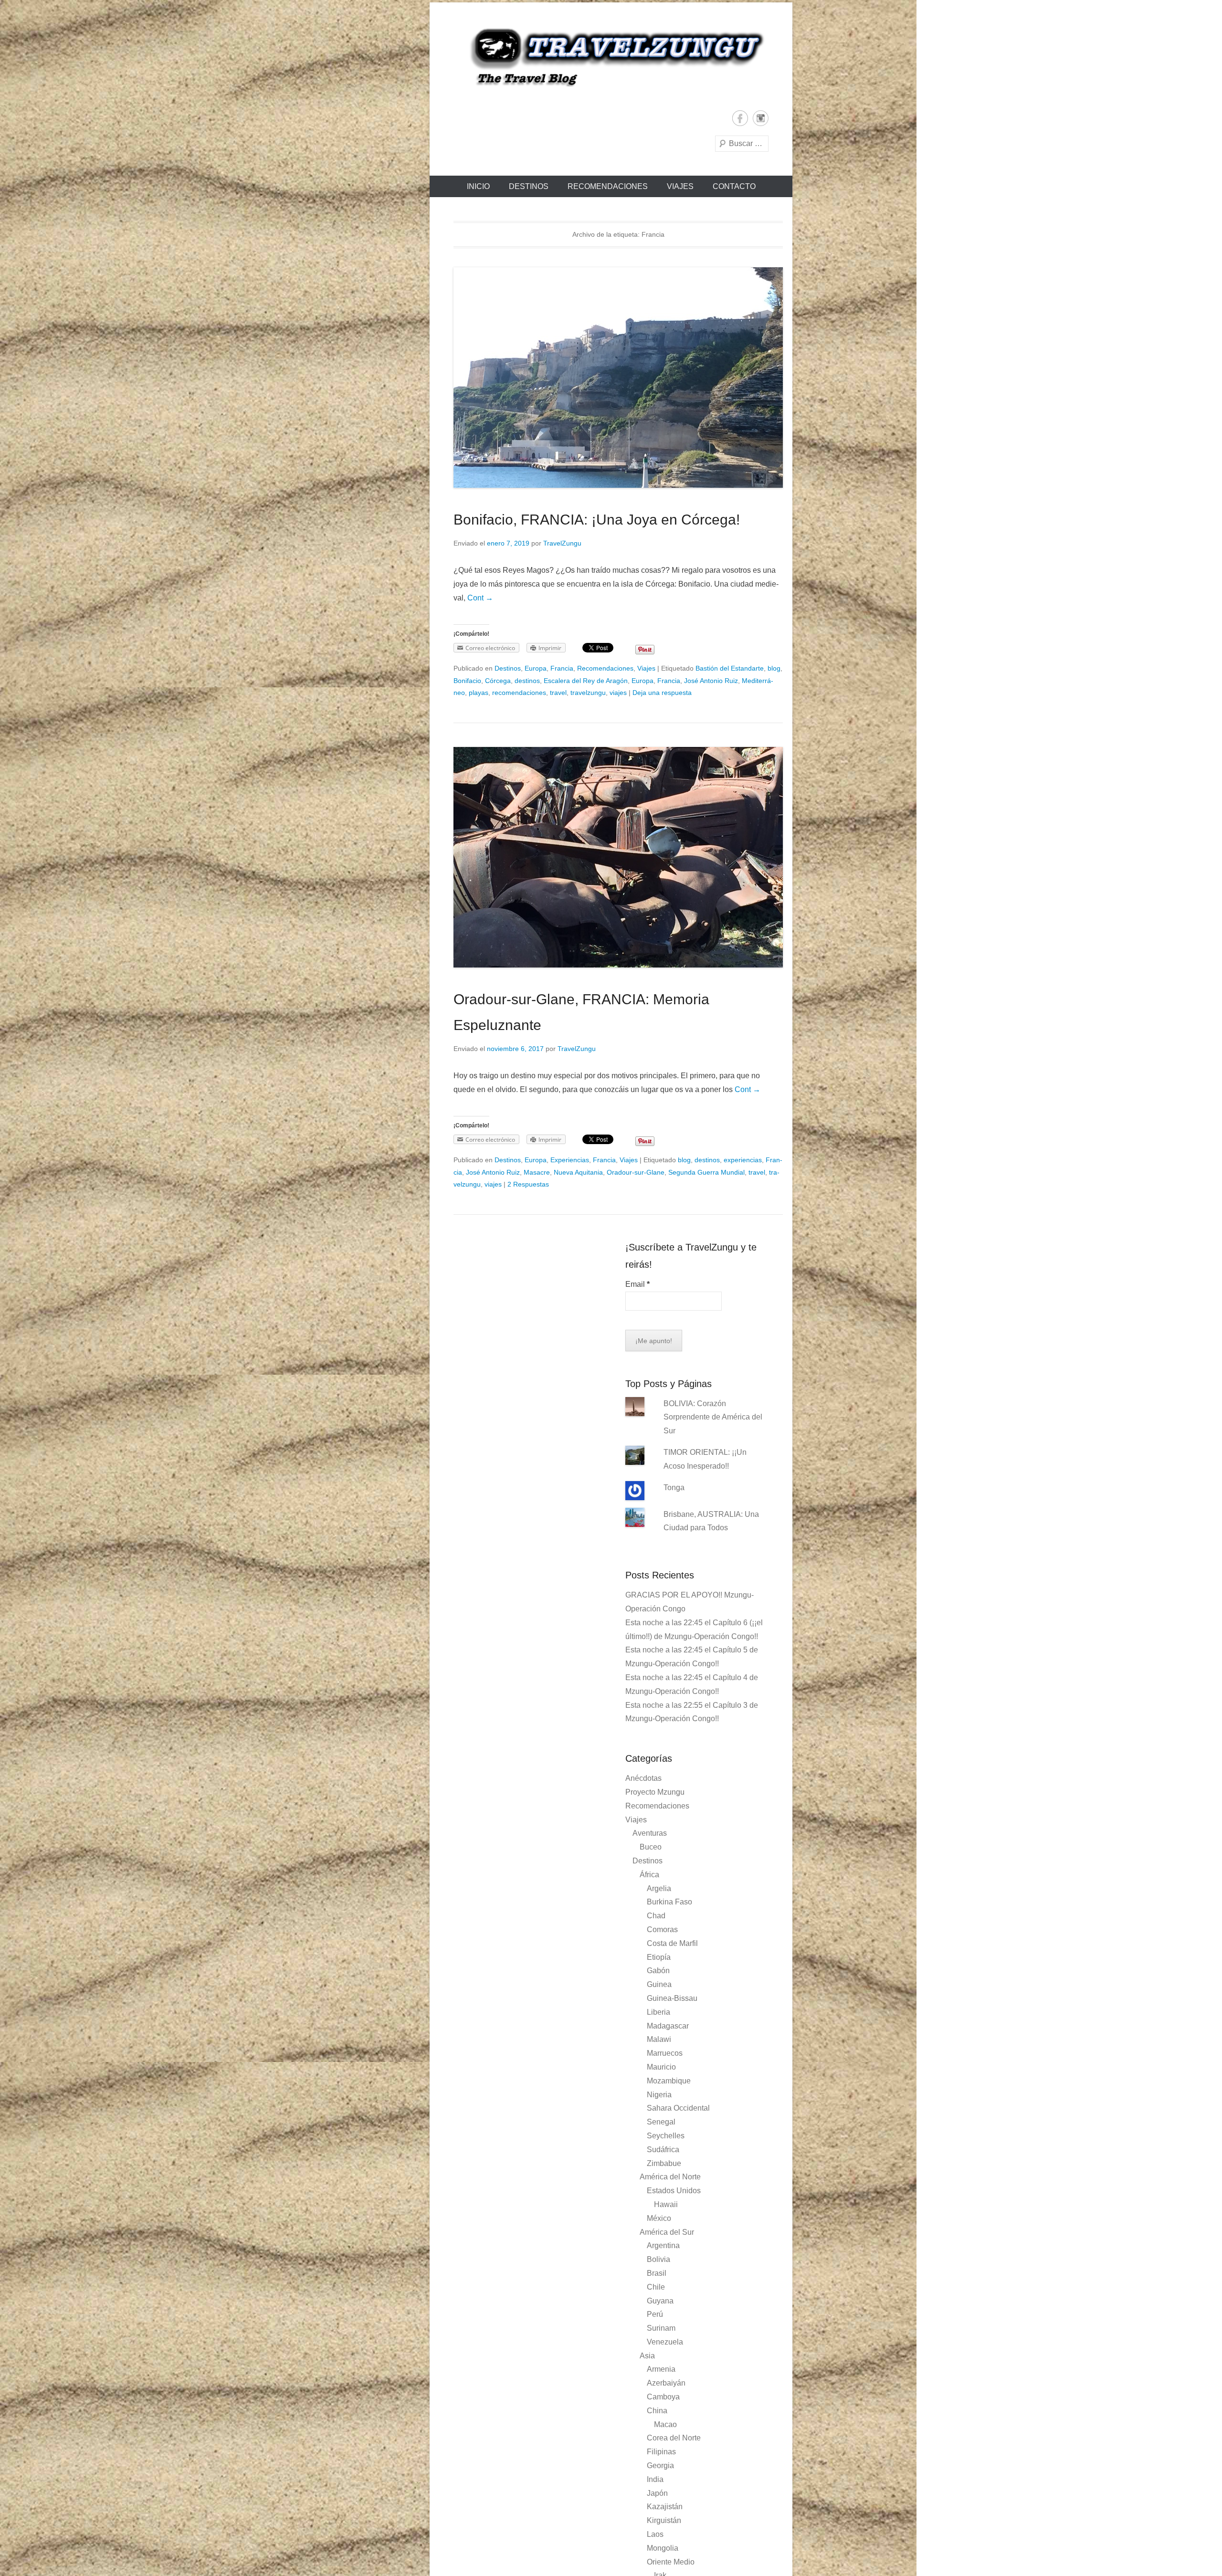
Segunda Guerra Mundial (706, 1172)
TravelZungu (562, 543)
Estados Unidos (674, 2191)
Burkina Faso (669, 1902)
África (649, 1875)
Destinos (529, 186)
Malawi (659, 2039)
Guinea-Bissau (672, 1998)
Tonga (674, 1488)
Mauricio (661, 2067)
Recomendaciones (608, 186)
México (659, 2218)
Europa (536, 668)
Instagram (761, 118)
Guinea (659, 1984)
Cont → (480, 598)
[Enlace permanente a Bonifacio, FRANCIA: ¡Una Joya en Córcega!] (618, 378)
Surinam (661, 2328)
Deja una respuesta (662, 693)
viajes (618, 693)
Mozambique (669, 2081)
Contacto (734, 186)
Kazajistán (665, 2507)
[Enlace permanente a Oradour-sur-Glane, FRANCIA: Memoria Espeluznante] (618, 857)
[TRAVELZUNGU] (611, 56)
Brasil (657, 2273)
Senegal (661, 2122)
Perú (655, 2314)
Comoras (662, 1929)
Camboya (663, 2397)
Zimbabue (664, 2163)
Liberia (658, 2012)
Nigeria (659, 2095)
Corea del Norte (674, 2438)
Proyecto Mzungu (655, 1792)
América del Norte (670, 2177)
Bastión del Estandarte (730, 668)
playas (479, 693)
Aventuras (650, 1833)
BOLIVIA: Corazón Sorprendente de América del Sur (713, 1417)
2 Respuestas (528, 1184)
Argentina (663, 2245)
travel (558, 693)
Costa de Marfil (672, 1943)
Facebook (740, 118)
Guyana (660, 2301)
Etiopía (659, 1957)
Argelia (659, 1888)
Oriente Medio (671, 2562)
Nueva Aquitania (578, 1172)
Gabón (658, 1971)
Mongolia (663, 2548)
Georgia (660, 2466)
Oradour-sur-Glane (636, 1172)
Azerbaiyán (666, 2383)
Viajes (680, 186)
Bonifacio (467, 681)
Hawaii (666, 2204)
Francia (562, 668)
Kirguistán (664, 2520)
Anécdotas (643, 1778)
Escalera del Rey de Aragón (586, 681)
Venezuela (665, 2342)
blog (774, 668)
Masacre (537, 1172)
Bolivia (658, 2259)
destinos (527, 681)
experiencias (743, 1160)
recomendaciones (519, 693)
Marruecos (665, 2053)
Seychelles (666, 2136)
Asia (647, 2356)
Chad (656, 1916)
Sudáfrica (663, 2150)
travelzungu (588, 693)
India (655, 2479)
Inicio (478, 186)
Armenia (661, 2369)
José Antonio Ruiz (711, 681)
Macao (665, 2424)
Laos (655, 2534)
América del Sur (667, 2232)
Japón (657, 2493)
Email (637, 1284)
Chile (656, 2287)
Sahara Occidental (678, 2108)
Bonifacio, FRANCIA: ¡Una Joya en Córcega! (597, 520)
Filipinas (661, 2452)
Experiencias (570, 1160)
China (657, 2411)
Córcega (498, 681)
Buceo (651, 1847)
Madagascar (668, 2026)
